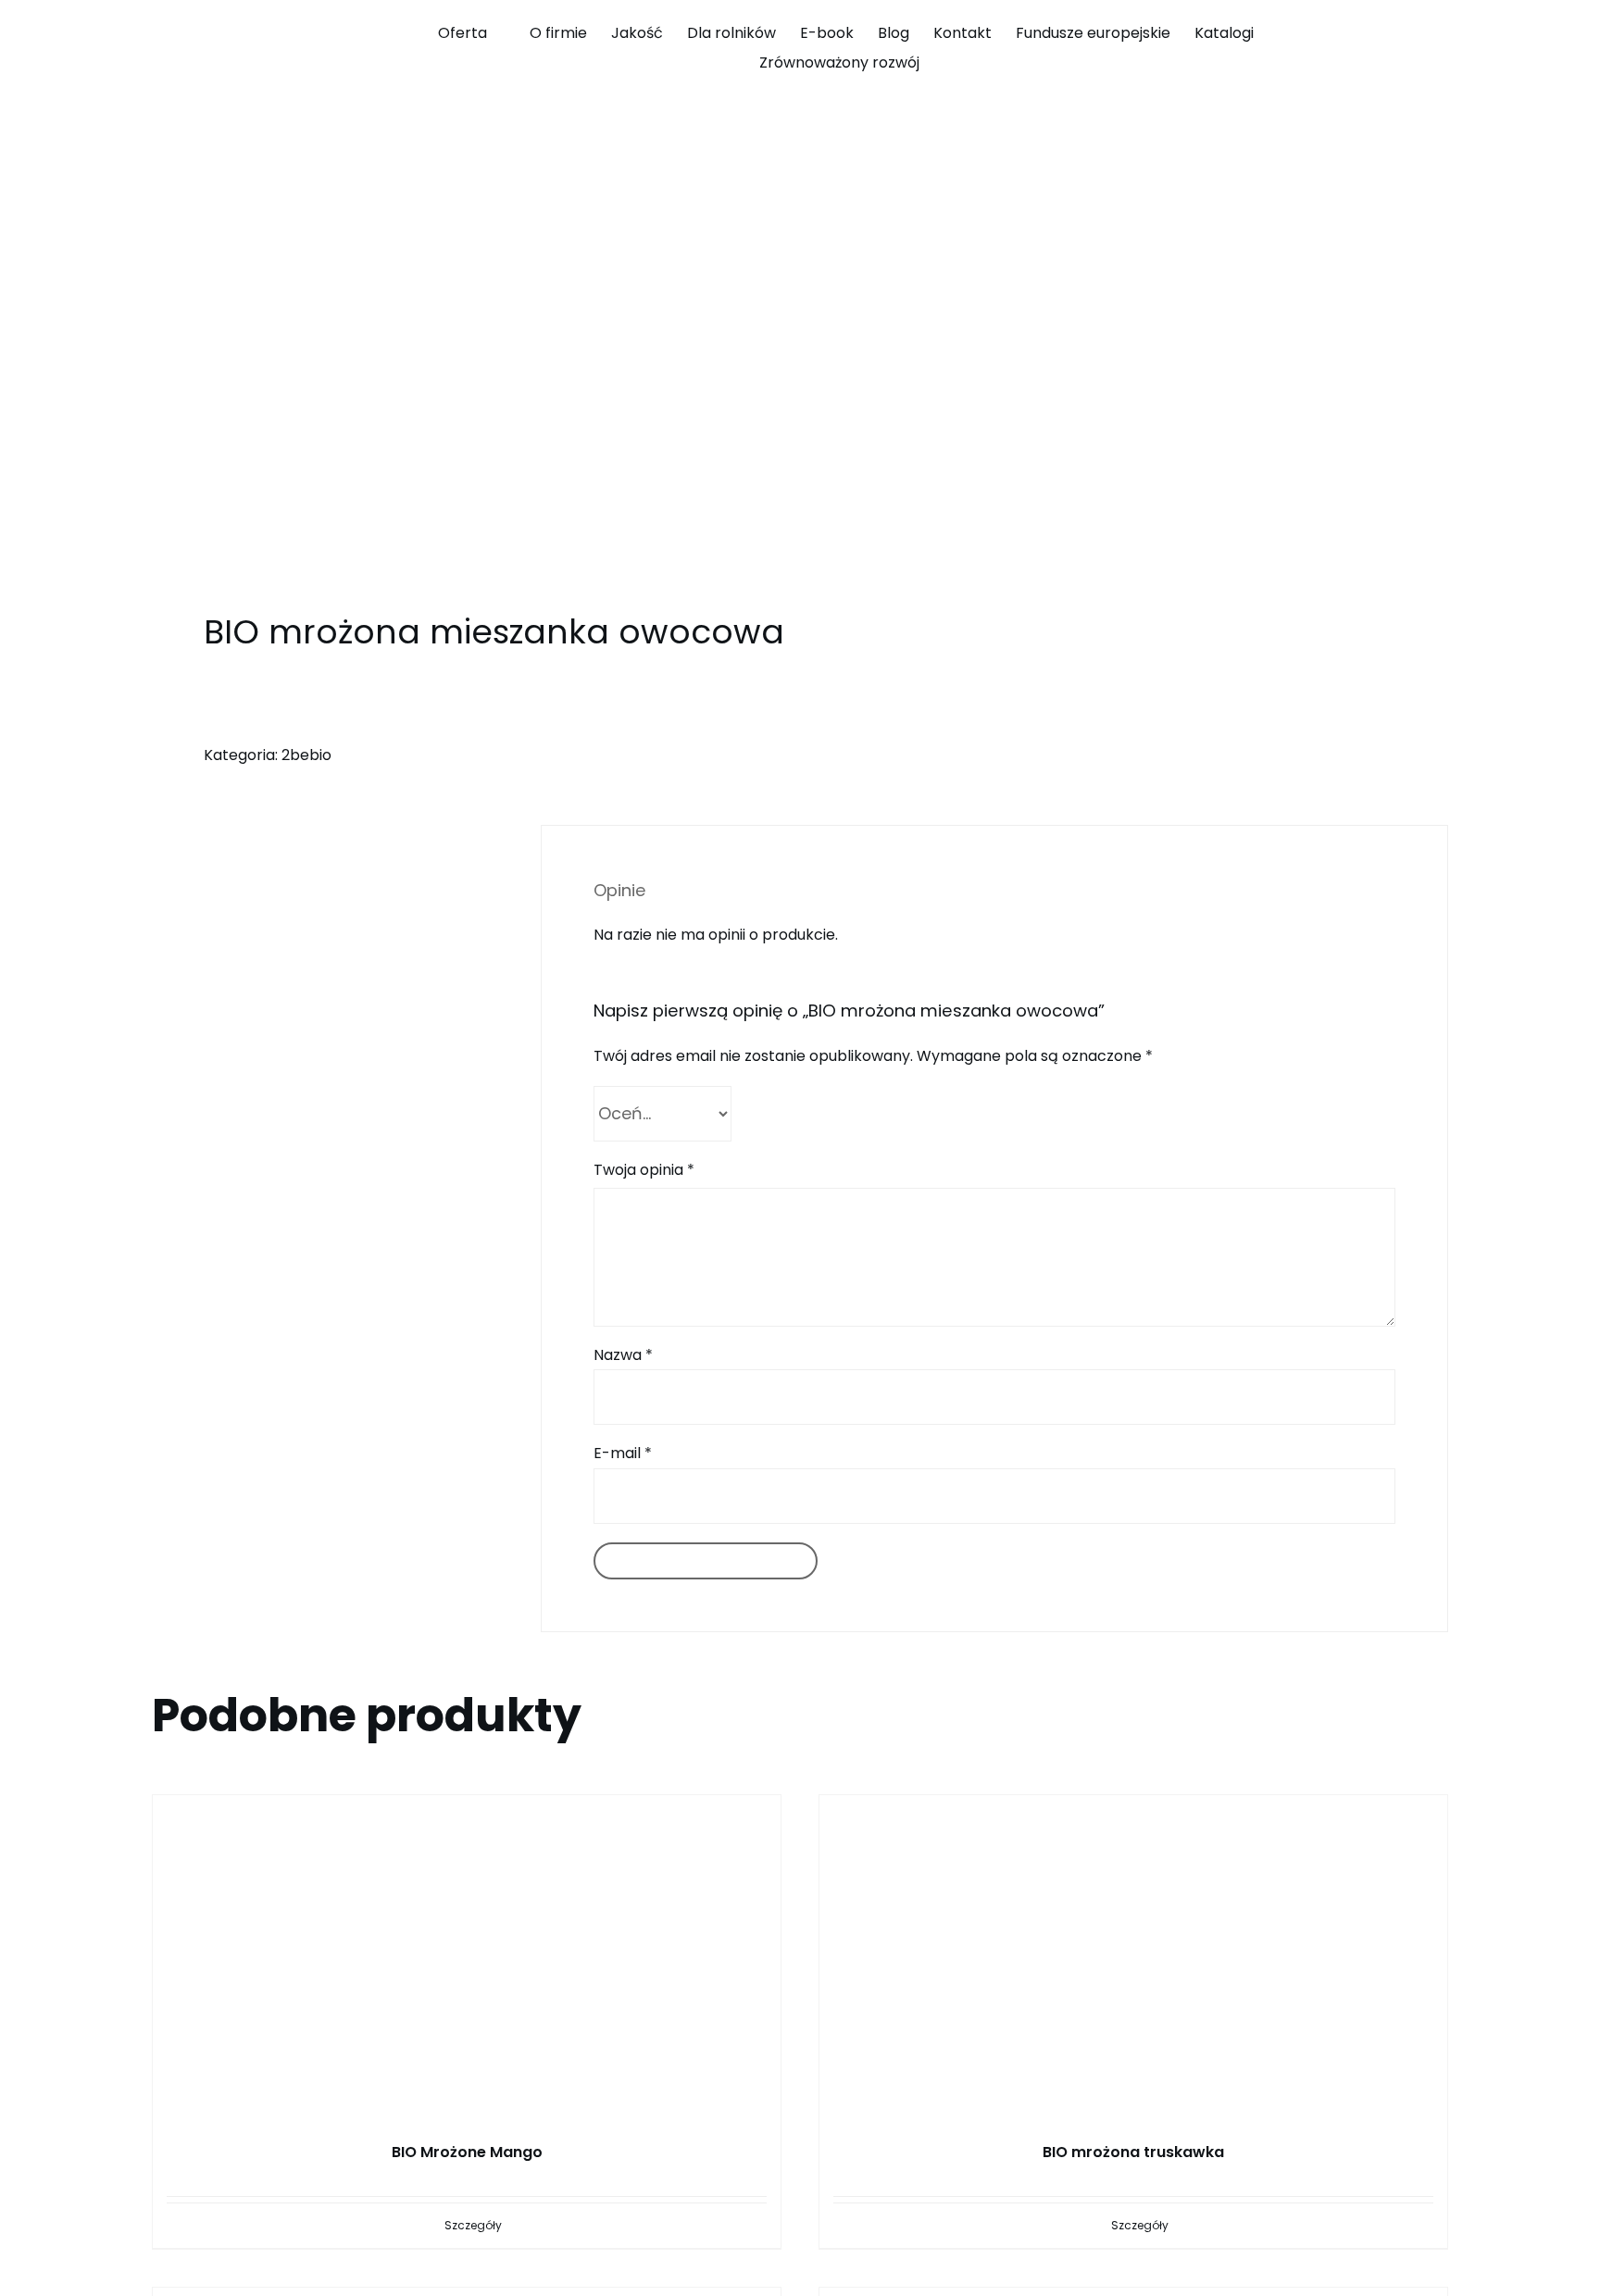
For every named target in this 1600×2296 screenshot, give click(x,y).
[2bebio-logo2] (219, 21)
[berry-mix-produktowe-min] (463, 358)
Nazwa (623, 1355)
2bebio (306, 755)
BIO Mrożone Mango (467, 2152)
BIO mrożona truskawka (1133, 2152)
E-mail (623, 1453)
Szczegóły (473, 2225)
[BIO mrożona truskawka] (1133, 1949)
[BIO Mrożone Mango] (467, 1949)
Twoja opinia (644, 1170)
